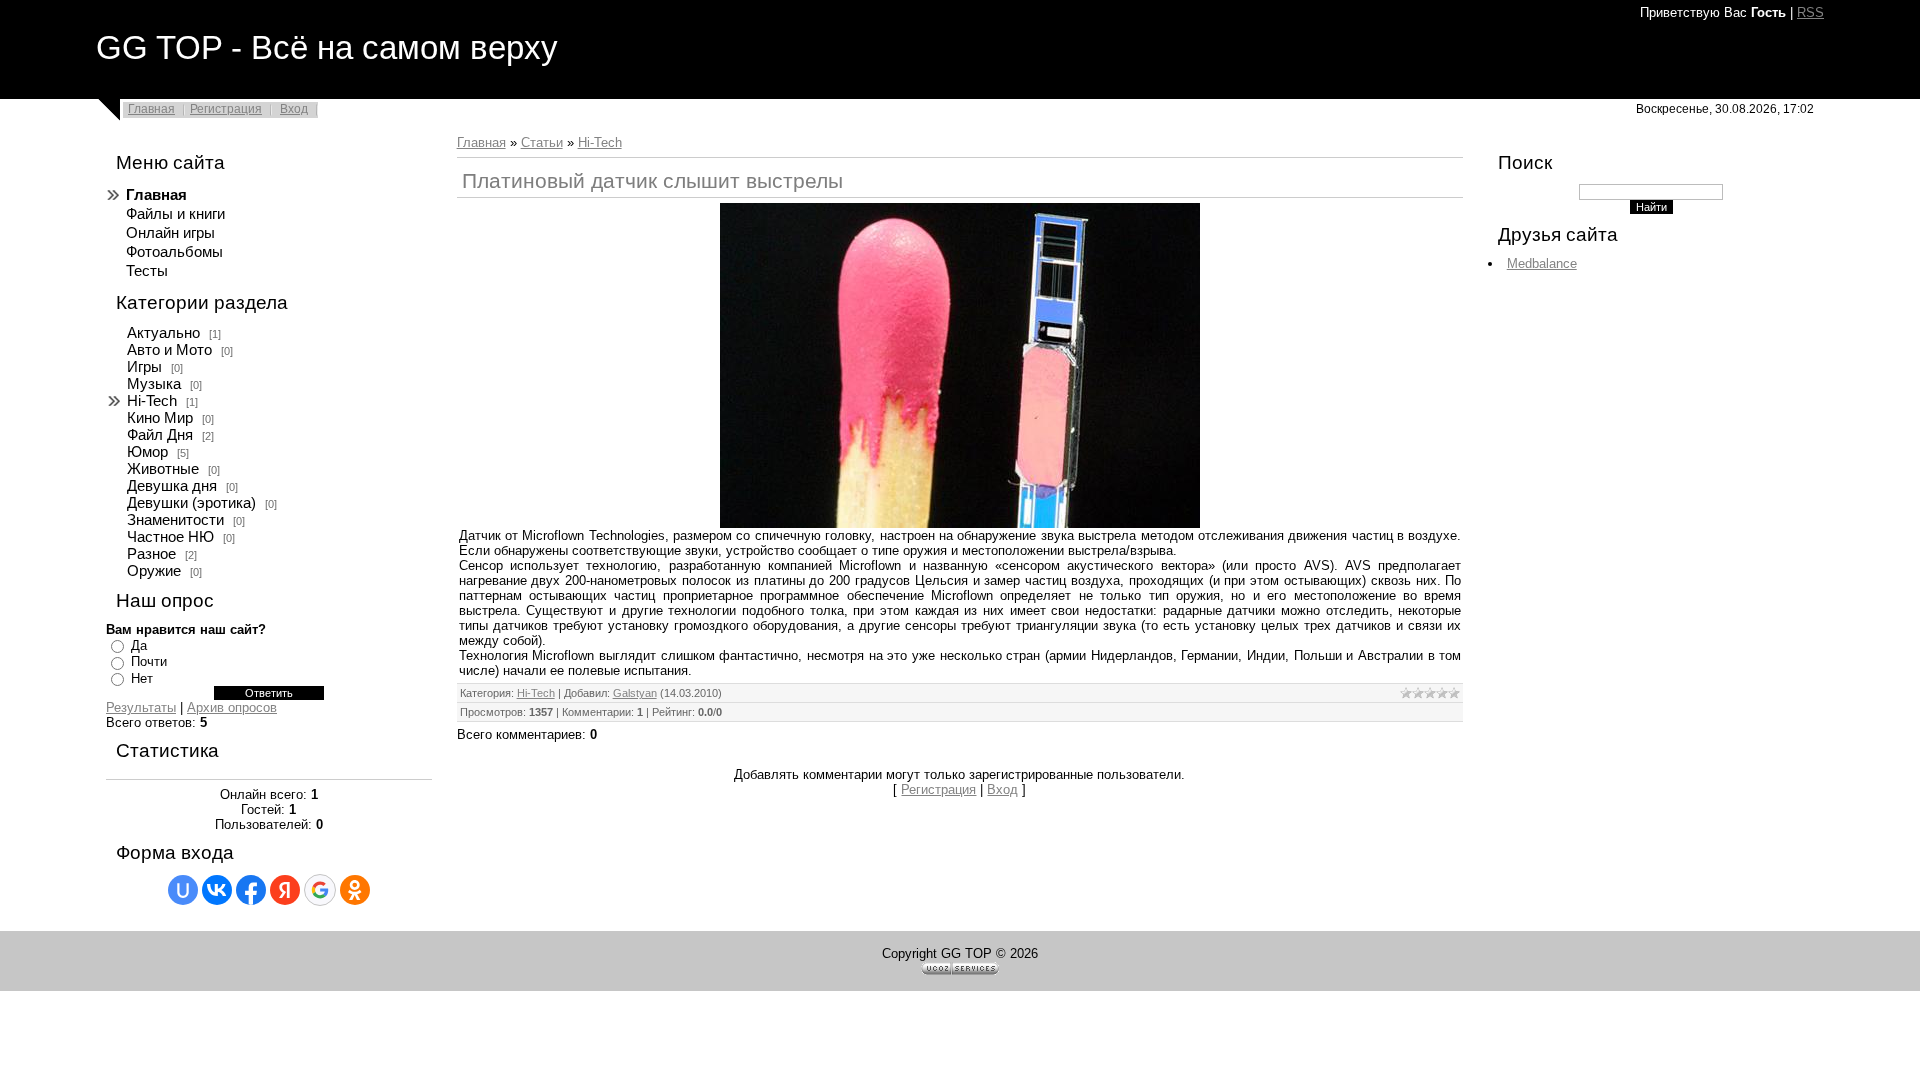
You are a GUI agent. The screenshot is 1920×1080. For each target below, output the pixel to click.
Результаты (141, 707)
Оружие (154, 571)
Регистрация (226, 109)
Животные (163, 469)
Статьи (542, 142)
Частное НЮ (170, 537)
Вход (294, 109)
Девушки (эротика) (191, 503)
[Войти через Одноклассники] (355, 890)
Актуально (163, 333)
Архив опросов (232, 707)
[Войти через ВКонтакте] (217, 890)
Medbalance (1542, 263)
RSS (1810, 12)
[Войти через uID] (183, 890)
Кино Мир (160, 418)
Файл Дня (160, 435)
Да (139, 645)
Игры (144, 367)
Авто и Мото (169, 350)
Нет (142, 678)
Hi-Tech (152, 401)
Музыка (154, 384)
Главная (151, 109)
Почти (149, 661)
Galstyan (635, 693)
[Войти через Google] (320, 890)
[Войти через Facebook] (251, 890)
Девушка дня (172, 486)
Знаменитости (175, 520)
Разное (151, 554)
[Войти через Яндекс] (285, 890)
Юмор (147, 452)
